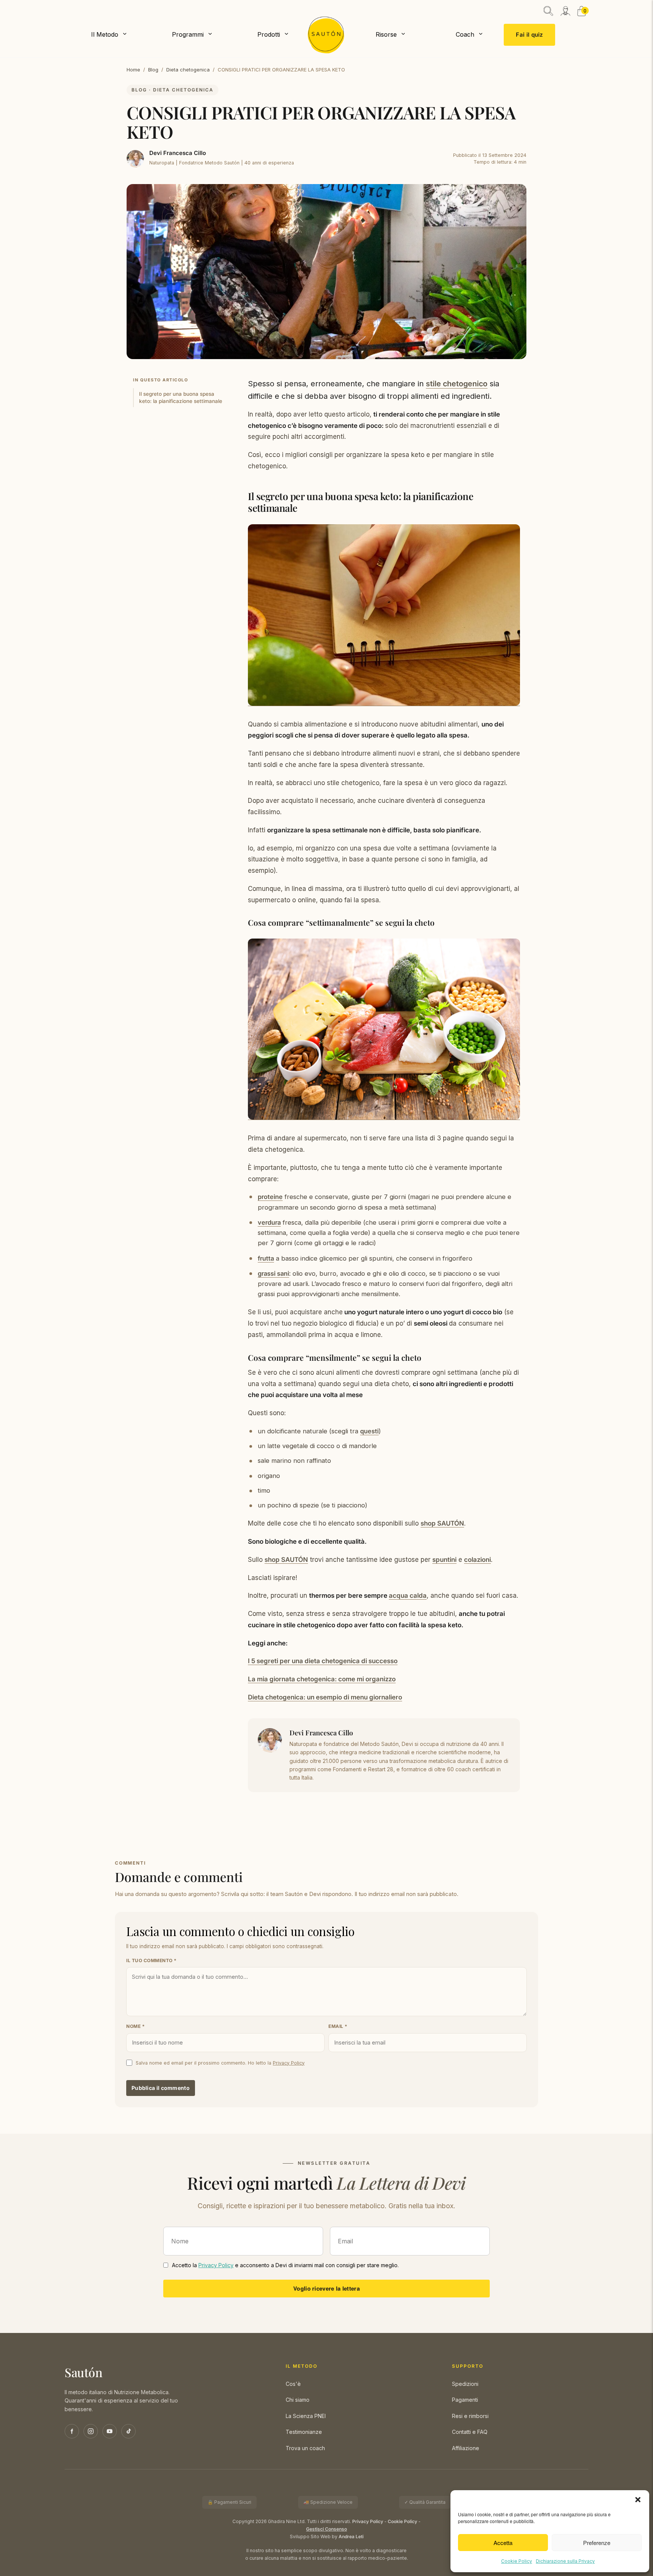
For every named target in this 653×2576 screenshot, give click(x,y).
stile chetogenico (457, 384)
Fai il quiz (529, 35)
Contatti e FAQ (470, 2432)
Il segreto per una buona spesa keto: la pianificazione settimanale (181, 397)
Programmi (188, 34)
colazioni (477, 1560)
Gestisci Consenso (326, 2529)
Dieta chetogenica (188, 70)
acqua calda (408, 1595)
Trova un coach (305, 2448)
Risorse (386, 34)
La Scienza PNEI (306, 2416)
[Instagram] (91, 2431)
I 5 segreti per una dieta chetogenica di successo (323, 1661)
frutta (266, 1258)
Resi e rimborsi (470, 2416)
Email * (338, 2026)
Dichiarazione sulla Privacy (565, 2561)
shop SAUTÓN (442, 1523)
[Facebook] (72, 2431)
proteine (270, 1197)
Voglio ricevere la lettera (326, 2288)
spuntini (444, 1560)
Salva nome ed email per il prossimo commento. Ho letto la (220, 2063)
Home (133, 70)
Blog (153, 70)
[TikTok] (128, 2431)
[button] (638, 2500)
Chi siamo (298, 2400)
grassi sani (273, 1273)
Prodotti (269, 34)
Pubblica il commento (161, 2088)
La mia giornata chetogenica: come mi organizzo (322, 1679)
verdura (269, 1222)
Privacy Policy (289, 2063)
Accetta (503, 2543)
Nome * (135, 2026)
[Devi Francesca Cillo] (135, 159)
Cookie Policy (517, 2561)
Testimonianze (304, 2432)
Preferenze (597, 2543)
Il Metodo (105, 34)
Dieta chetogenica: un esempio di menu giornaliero (325, 1697)
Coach (465, 34)
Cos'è (293, 2384)
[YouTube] (110, 2431)
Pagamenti (465, 2400)
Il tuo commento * (152, 1960)
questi (369, 1431)
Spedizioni (465, 2384)
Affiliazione (466, 2448)
